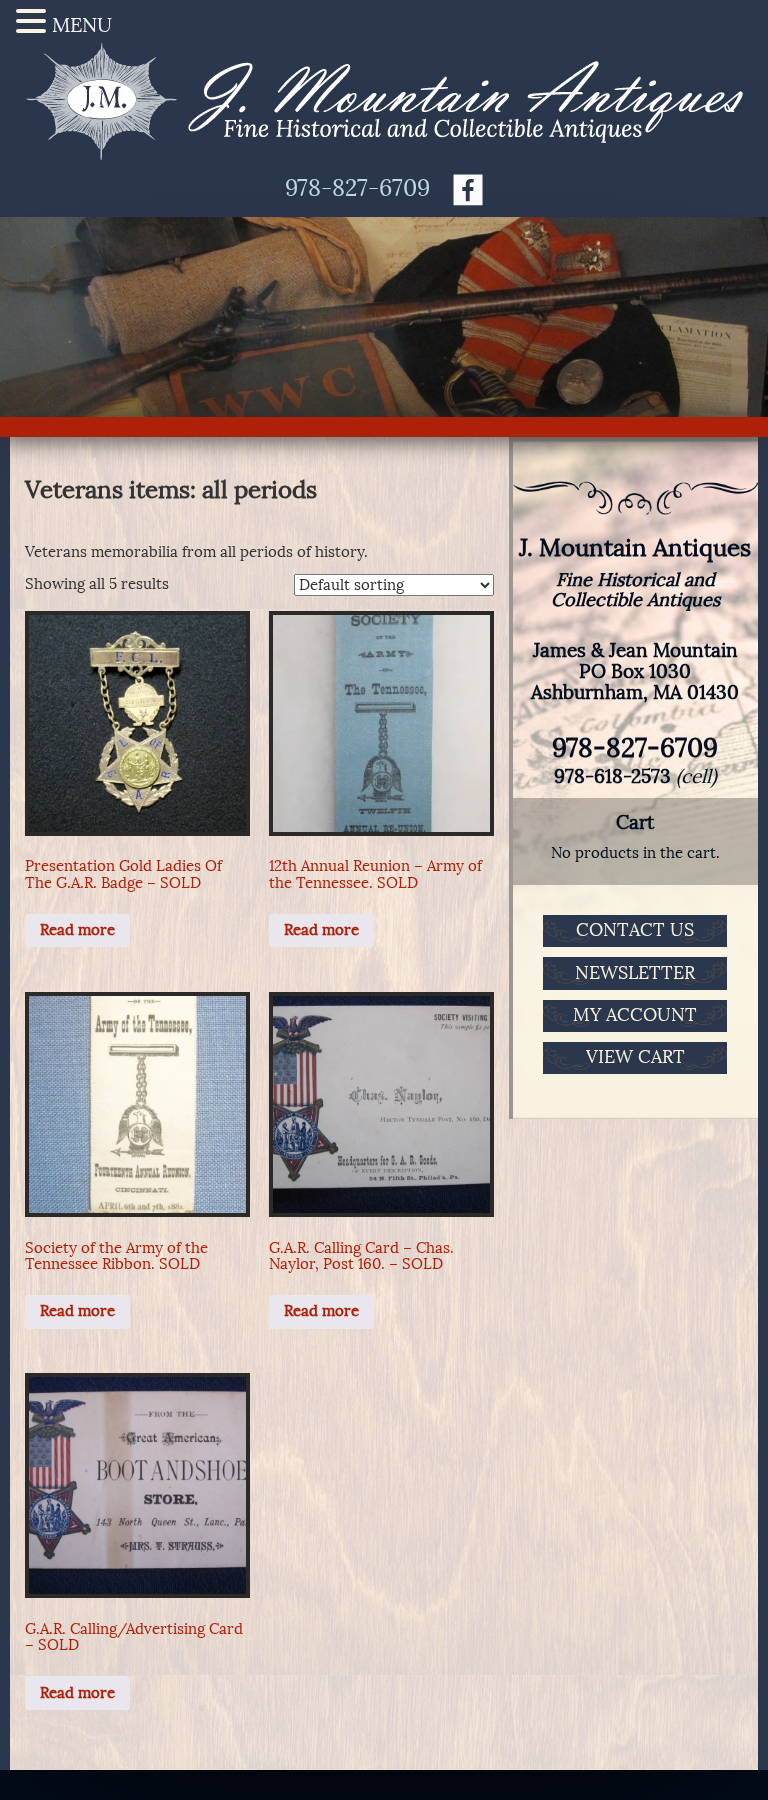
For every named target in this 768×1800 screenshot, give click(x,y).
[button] (34, 22)
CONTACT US (635, 930)
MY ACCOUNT (635, 1015)
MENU (82, 25)
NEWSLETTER (635, 973)
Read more (77, 930)
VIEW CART (635, 1057)
